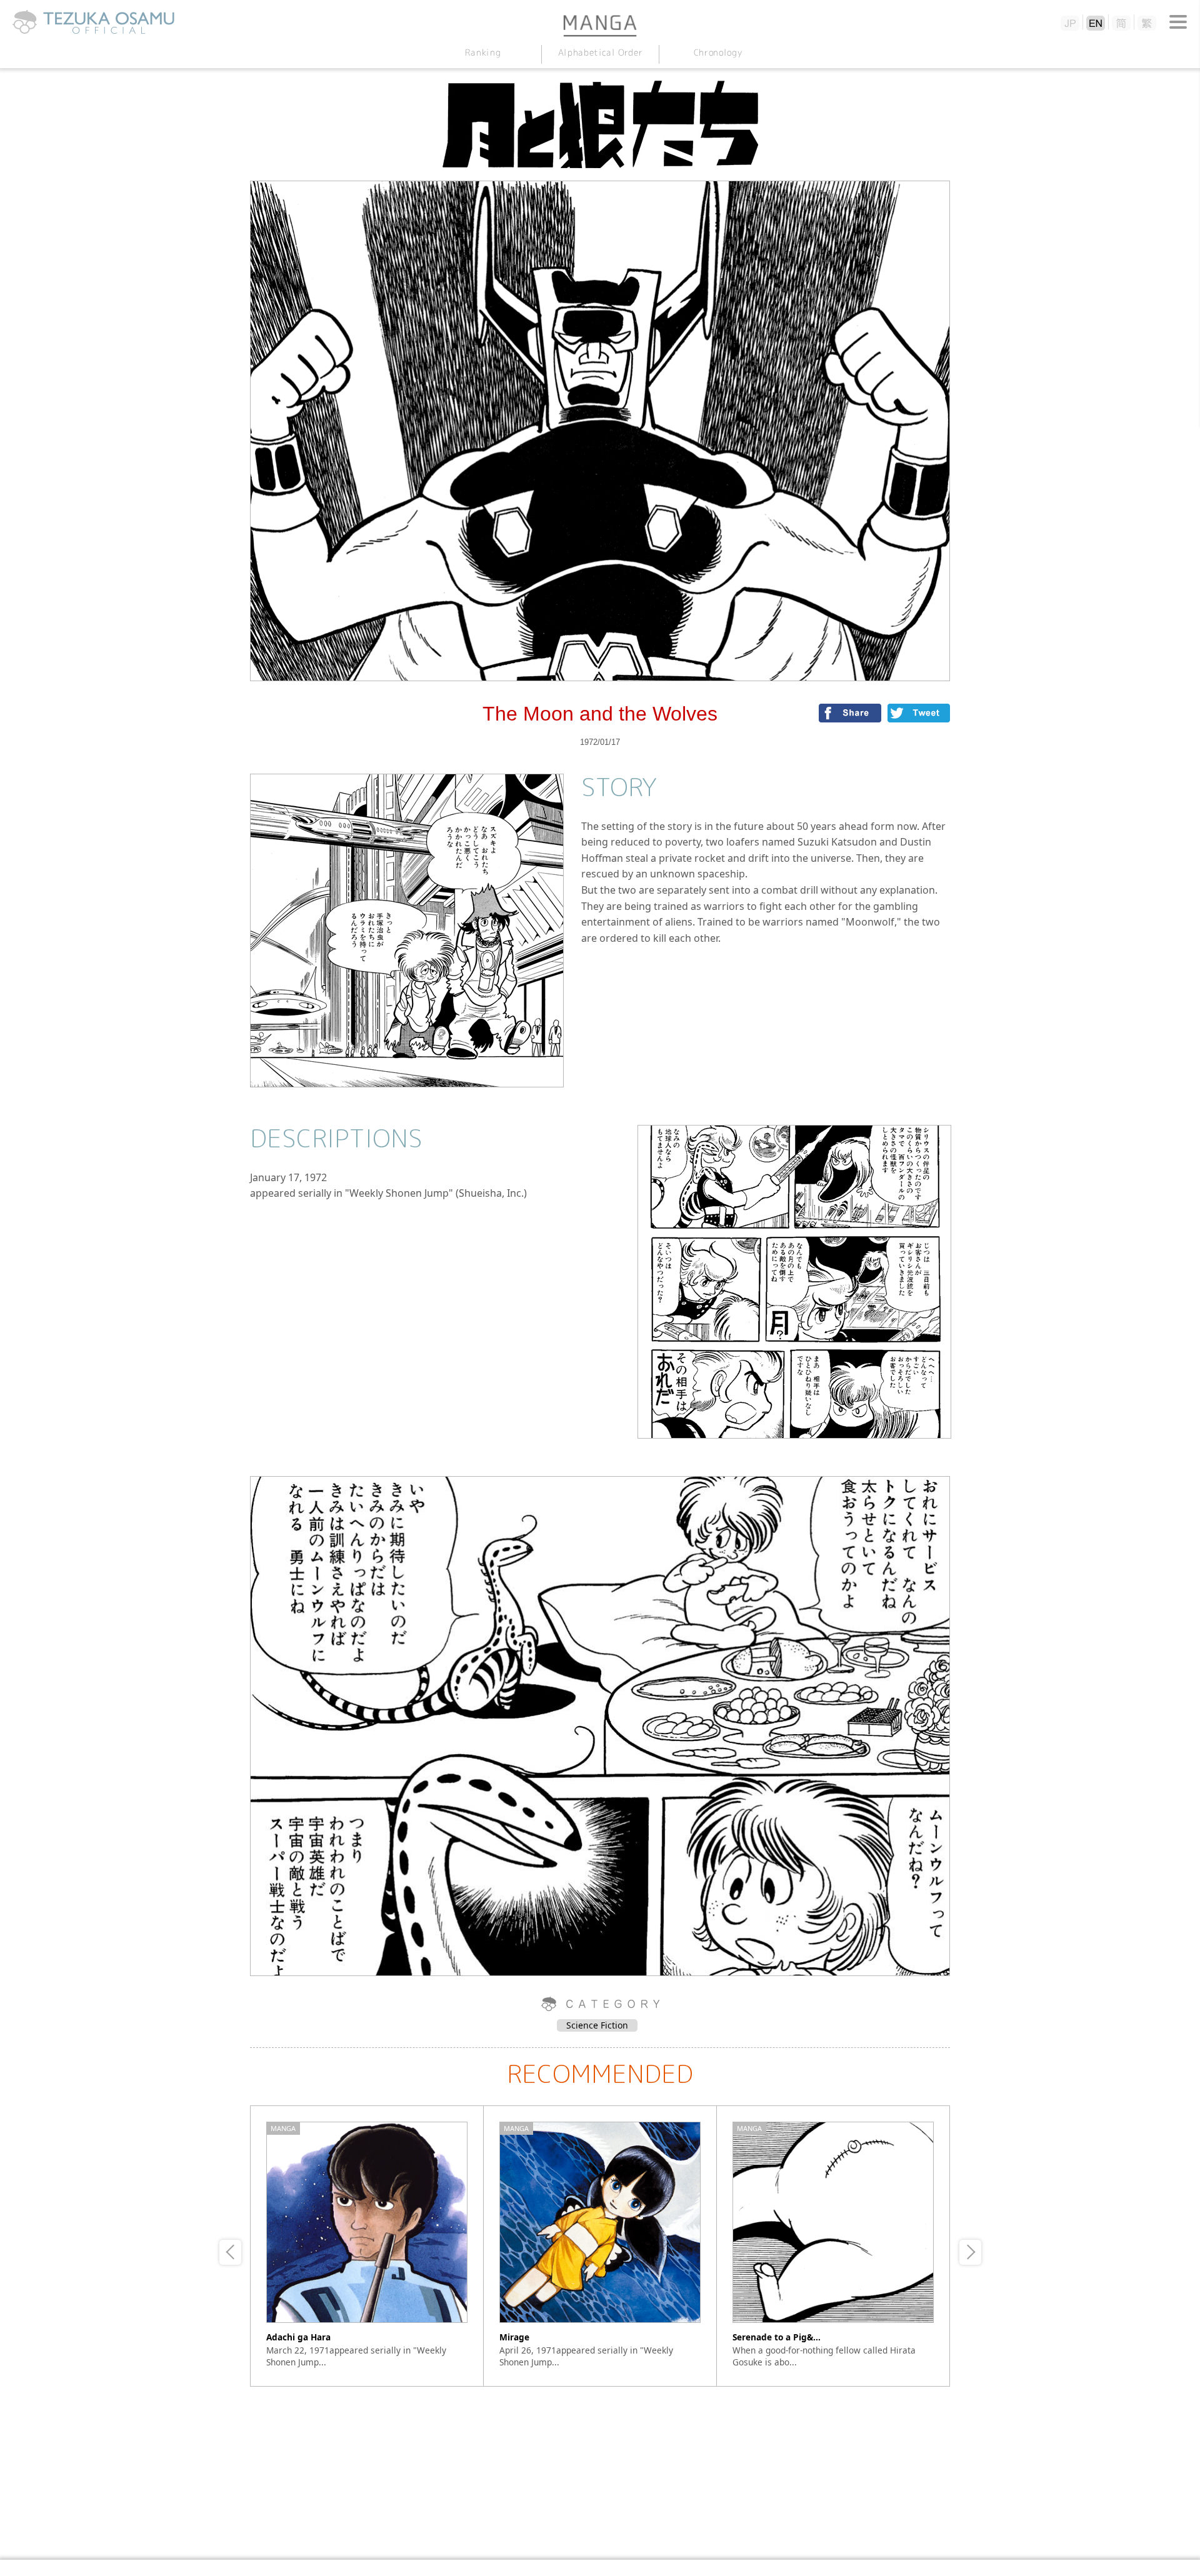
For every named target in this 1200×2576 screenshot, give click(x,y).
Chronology (717, 52)
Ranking (482, 52)
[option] (367, 2246)
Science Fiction (597, 2025)
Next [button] (970, 2252)
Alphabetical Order (600, 52)
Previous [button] (230, 2252)
